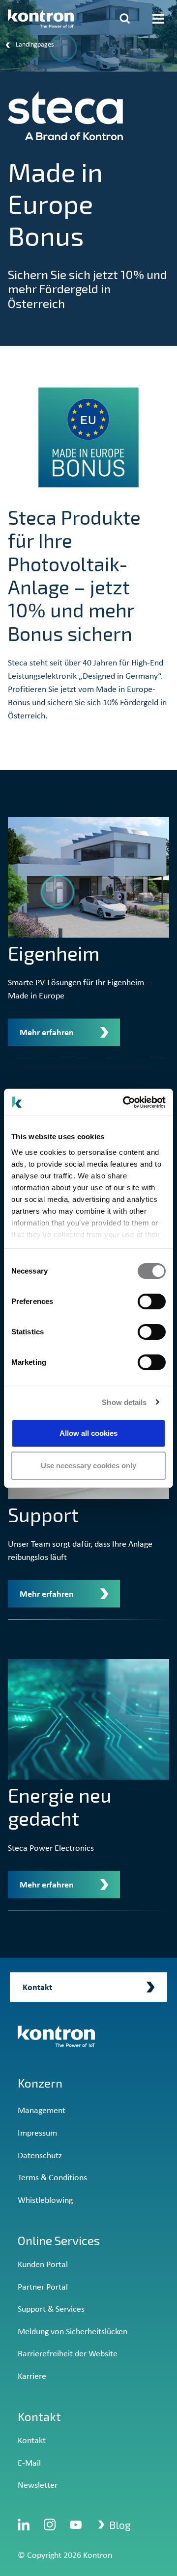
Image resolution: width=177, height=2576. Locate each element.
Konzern (40, 2083)
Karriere (32, 2377)
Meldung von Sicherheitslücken (73, 2332)
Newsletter (38, 2486)
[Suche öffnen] (125, 19)
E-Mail (29, 2463)
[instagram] (50, 2525)
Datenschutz (40, 2156)
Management (42, 2111)
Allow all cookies (88, 1433)
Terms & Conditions (52, 2178)
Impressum (37, 2133)
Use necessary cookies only (88, 1466)
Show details (124, 1402)
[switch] (152, 1301)
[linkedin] (24, 2525)
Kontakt (32, 2441)
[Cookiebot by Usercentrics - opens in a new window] (125, 1102)
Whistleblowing (45, 2201)
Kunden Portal (43, 2265)
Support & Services (51, 2309)
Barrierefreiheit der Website (68, 2354)
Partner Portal (43, 2287)
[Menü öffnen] (158, 19)
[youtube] (76, 2525)
